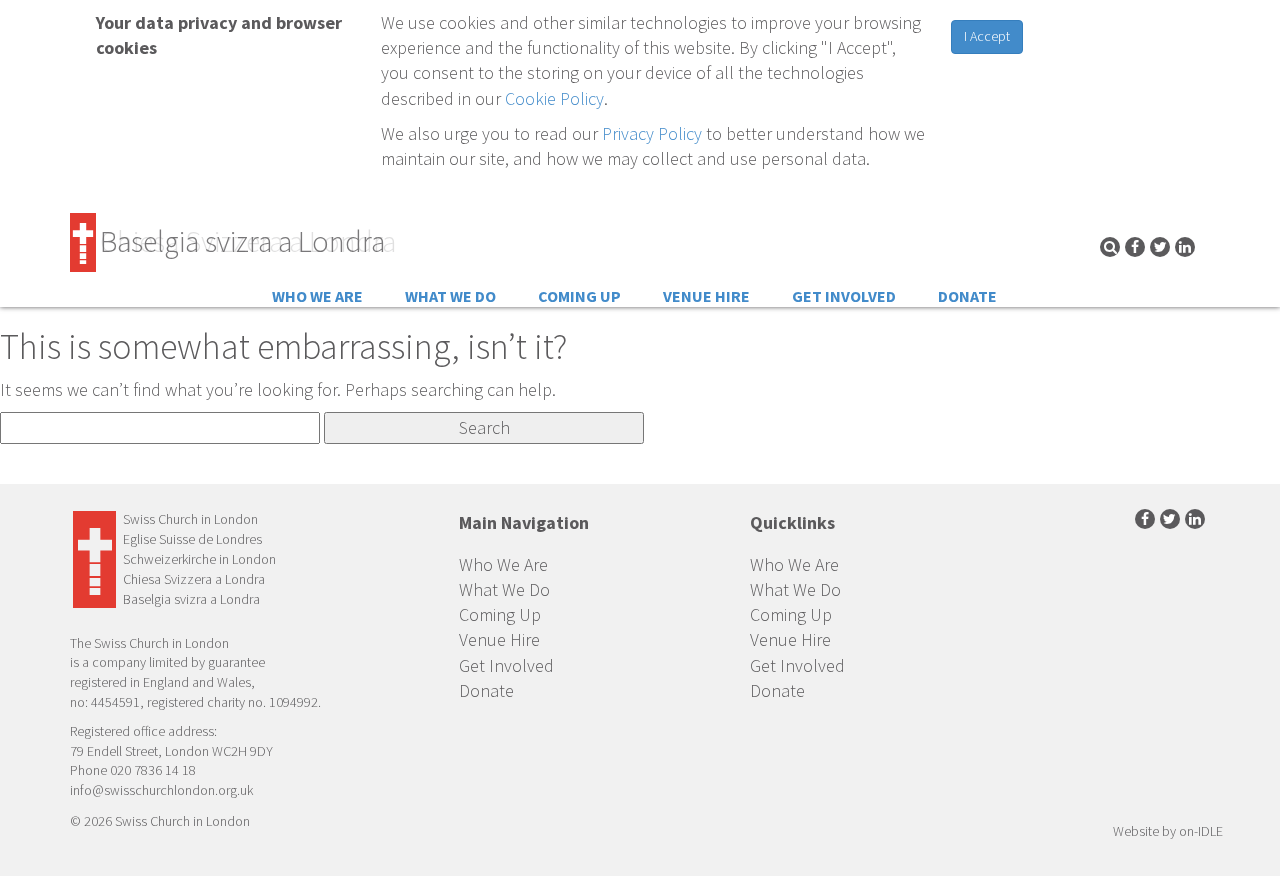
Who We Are (317, 296)
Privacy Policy (652, 133)
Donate (967, 296)
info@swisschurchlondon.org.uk (161, 790)
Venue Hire (706, 296)
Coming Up (579, 296)
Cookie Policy (554, 98)
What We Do (450, 296)
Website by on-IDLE (1168, 831)
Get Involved (844, 296)
